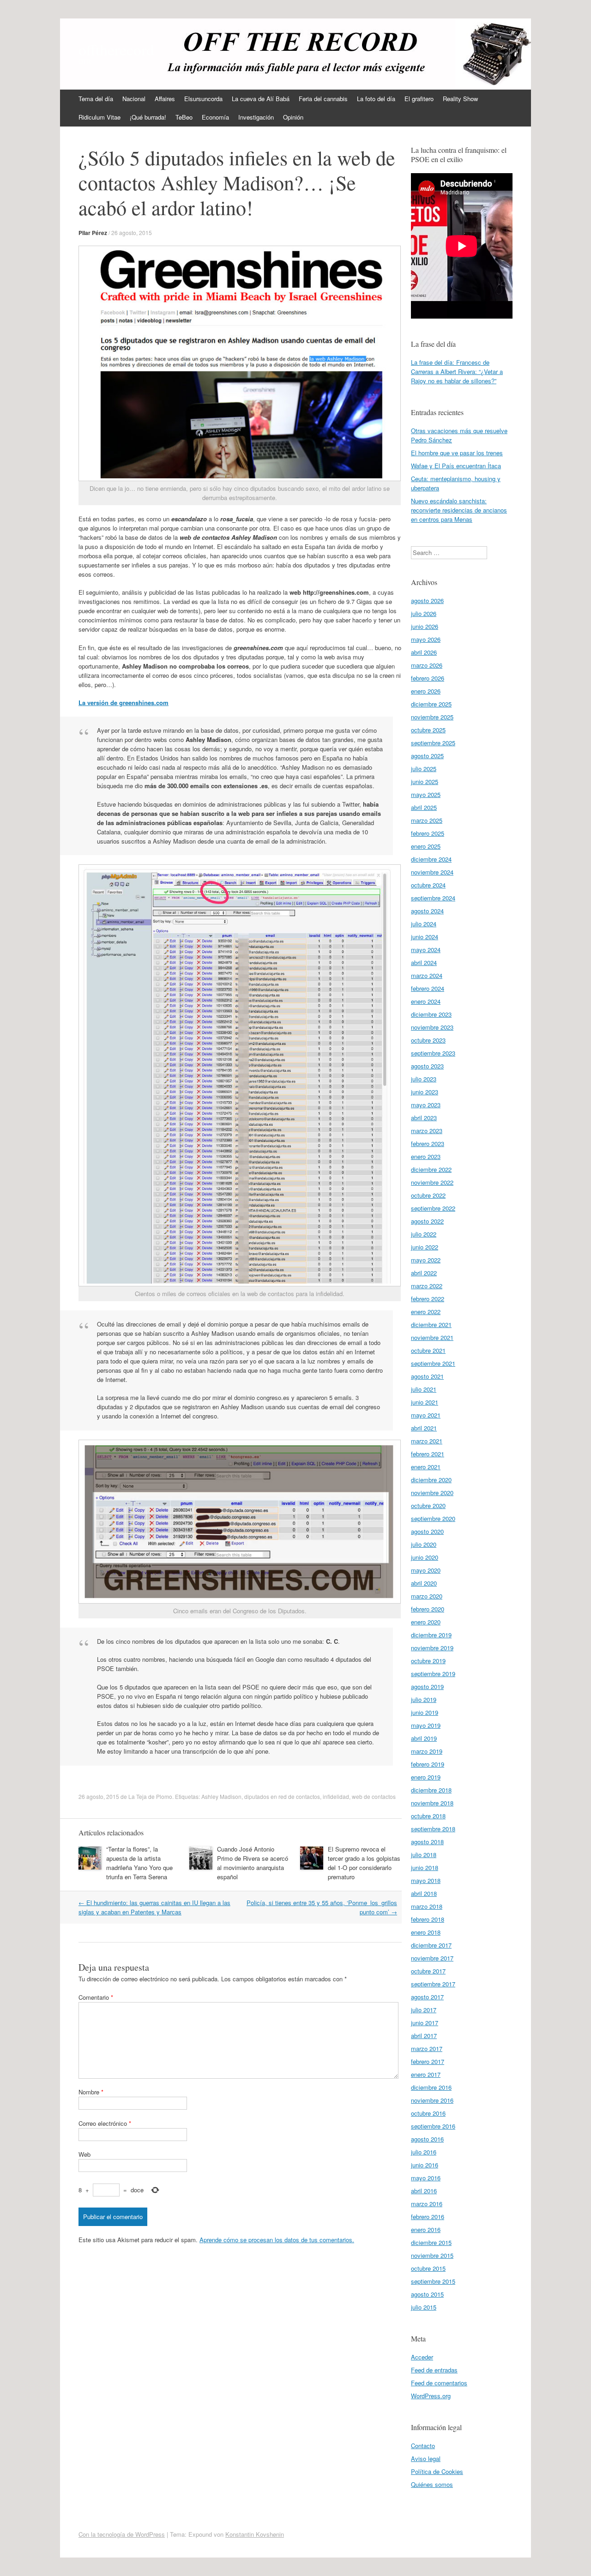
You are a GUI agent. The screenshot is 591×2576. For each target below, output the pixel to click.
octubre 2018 (428, 1816)
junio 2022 (425, 1247)
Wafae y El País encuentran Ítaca (456, 466)
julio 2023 (424, 1079)
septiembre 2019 (433, 1674)
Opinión (293, 117)
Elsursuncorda (203, 99)
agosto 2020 (427, 1531)
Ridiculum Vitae (100, 117)
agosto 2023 (427, 1066)
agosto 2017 (427, 1997)
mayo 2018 (426, 1880)
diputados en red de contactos (282, 1796)
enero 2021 (426, 1467)
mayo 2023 (426, 1105)
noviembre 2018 (432, 1803)
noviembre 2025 (432, 717)
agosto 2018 (427, 1842)
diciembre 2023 (431, 1014)
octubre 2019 (428, 1661)
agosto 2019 (427, 1686)
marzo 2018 (427, 1906)
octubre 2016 (428, 2113)
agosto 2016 (427, 2139)
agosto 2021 (427, 1376)
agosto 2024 (427, 911)
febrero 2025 (428, 833)
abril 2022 (424, 1273)
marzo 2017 (427, 2048)
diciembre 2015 (431, 2242)
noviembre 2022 (432, 1182)
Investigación (256, 117)
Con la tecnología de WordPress (122, 2534)
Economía (215, 117)
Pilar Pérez (93, 233)
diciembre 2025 (431, 704)
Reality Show (460, 99)
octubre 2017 (428, 1971)
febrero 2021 (428, 1454)
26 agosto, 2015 (132, 232)
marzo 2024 (427, 975)
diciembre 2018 (431, 1790)
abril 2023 (424, 1118)
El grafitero (419, 99)
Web (84, 2154)
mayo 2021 (426, 1415)
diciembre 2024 (431, 859)
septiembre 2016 (433, 2126)
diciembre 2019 (431, 1635)
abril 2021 (424, 1428)
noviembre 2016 (432, 2100)
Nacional (134, 99)
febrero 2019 (428, 1764)
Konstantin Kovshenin (255, 2534)
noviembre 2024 (432, 872)
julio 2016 (424, 2152)
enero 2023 (426, 1156)
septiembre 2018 (433, 1829)
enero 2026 (426, 691)
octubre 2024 (428, 885)
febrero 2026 (428, 678)
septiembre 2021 (433, 1363)
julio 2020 (424, 1544)
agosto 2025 (427, 756)
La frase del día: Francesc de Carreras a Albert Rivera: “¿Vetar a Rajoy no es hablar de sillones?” (457, 371)
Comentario (96, 1997)
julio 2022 (424, 1234)
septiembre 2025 (433, 743)
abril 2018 (424, 1893)
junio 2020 (425, 1557)
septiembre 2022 (433, 1208)
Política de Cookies (437, 2471)
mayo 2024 (426, 950)
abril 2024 (424, 962)
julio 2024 (424, 924)
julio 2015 (424, 2307)
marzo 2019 (427, 1751)
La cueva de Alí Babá (261, 99)
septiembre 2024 (433, 898)
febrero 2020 (428, 1609)
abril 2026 (424, 652)
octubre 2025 (428, 730)
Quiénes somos (432, 2484)
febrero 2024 (428, 988)
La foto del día (376, 99)
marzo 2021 (427, 1441)
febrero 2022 (428, 1299)
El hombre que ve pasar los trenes (457, 453)
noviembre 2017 (432, 1958)
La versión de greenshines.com (124, 703)
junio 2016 (425, 2165)
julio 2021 (424, 1389)
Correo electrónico (105, 2123)
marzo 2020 (427, 1596)
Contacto (423, 2446)
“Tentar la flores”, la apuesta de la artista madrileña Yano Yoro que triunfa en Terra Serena (139, 1863)
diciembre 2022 (431, 1169)
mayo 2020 (426, 1570)
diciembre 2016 (431, 2087)
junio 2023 (425, 1092)
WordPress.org (431, 2396)
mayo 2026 (426, 639)
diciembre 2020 (431, 1480)
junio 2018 (425, 1867)
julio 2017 (424, 2010)
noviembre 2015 (432, 2255)
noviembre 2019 (432, 1648)
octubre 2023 (428, 1040)
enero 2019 (426, 1777)
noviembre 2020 (432, 1493)
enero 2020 (426, 1622)
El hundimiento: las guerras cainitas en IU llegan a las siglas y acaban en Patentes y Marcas (154, 1907)
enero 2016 (426, 2229)
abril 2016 (424, 2191)
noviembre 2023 (432, 1027)
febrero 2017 (428, 2061)
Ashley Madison (221, 1796)
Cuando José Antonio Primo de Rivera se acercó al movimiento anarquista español (253, 1863)
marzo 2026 (427, 665)
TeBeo (184, 117)
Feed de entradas (434, 2370)
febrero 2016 (428, 2217)
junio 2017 (425, 2023)
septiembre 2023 (433, 1053)
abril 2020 (424, 1583)
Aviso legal (426, 2458)
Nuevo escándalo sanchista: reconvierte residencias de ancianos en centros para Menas (459, 510)
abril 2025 (424, 807)
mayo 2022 (426, 1260)
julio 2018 (424, 1855)
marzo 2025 (427, 820)
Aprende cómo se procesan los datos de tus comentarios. (277, 2240)
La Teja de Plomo (150, 1796)
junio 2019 (425, 1712)
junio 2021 (425, 1402)
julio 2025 (424, 769)
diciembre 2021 (431, 1324)
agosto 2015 (427, 2294)
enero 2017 (426, 2074)
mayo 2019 (426, 1725)
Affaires (165, 99)
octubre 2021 (428, 1350)
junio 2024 (425, 937)
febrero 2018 (428, 1919)
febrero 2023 (428, 1143)
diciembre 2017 (431, 1945)
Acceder (422, 2357)
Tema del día (96, 99)
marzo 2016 (427, 2204)
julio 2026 (424, 613)
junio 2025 (425, 781)
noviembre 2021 (432, 1337)
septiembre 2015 (433, 2281)
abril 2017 (424, 2036)
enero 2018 (426, 1932)
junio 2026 (425, 626)
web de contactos (374, 1796)
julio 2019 (424, 1699)
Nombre (91, 2092)
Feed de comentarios (439, 2383)
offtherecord (116, 49)
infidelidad (336, 1796)
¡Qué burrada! (148, 117)
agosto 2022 (427, 1221)
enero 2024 (426, 1001)
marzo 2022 (427, 1286)
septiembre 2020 (433, 1518)
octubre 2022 (428, 1195)
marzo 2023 (427, 1131)
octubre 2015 (428, 2268)
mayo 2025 (426, 794)
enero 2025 (426, 846)
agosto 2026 (427, 600)
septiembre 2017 (433, 1984)
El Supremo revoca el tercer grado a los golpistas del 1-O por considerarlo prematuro (364, 1863)
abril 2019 (424, 1738)
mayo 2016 (426, 2178)
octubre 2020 (428, 1505)
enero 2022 (426, 1312)
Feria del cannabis (323, 99)
